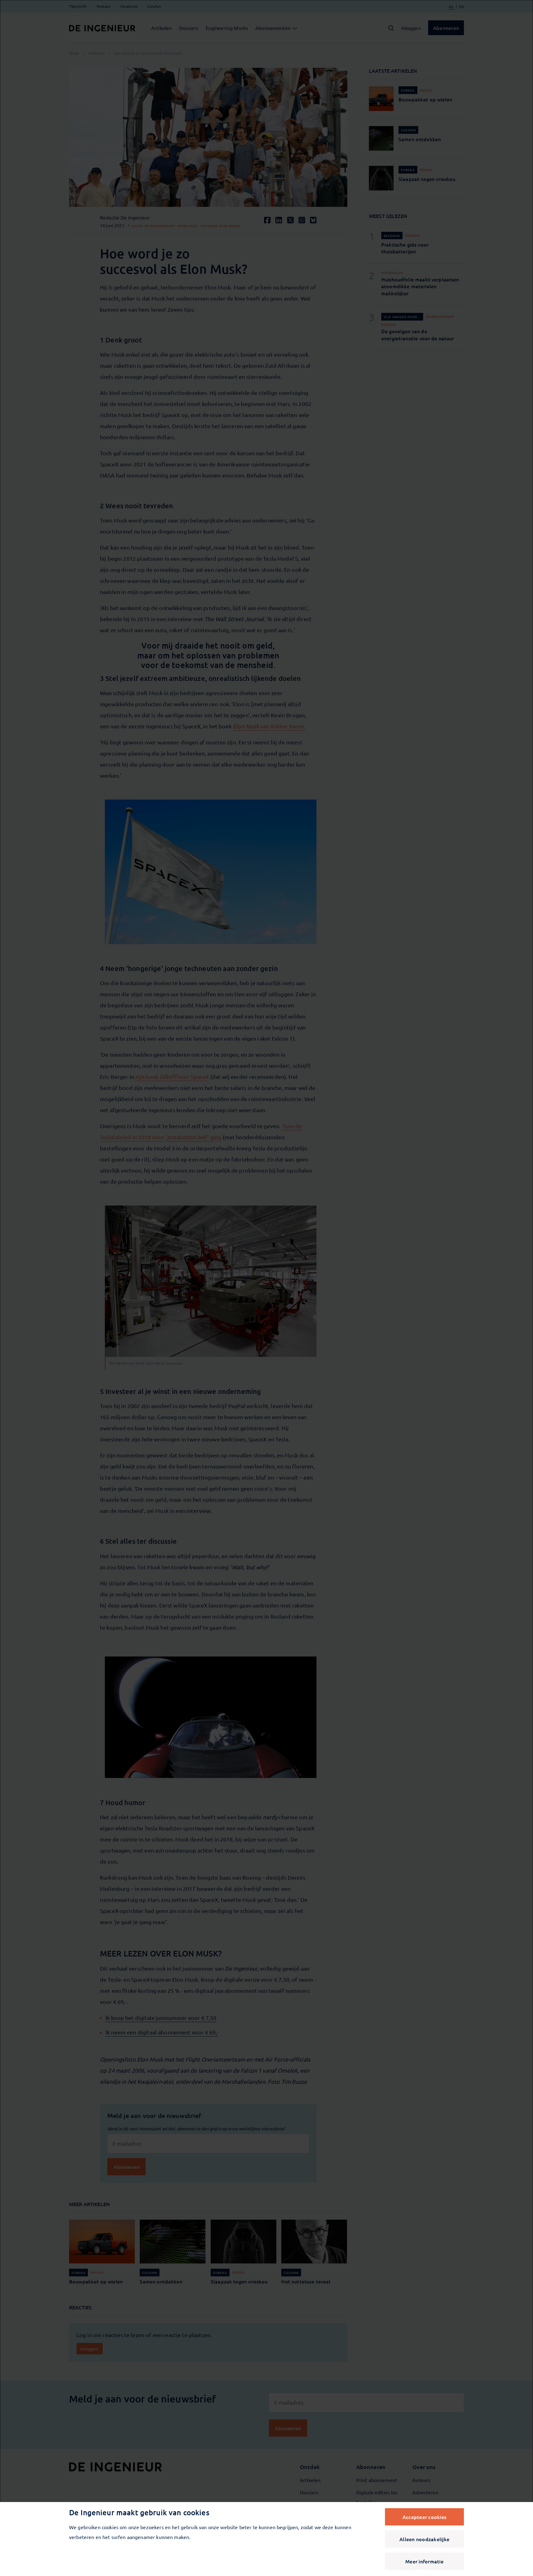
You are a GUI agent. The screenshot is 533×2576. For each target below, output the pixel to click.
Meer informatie (424, 2561)
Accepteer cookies (424, 2517)
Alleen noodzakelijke (424, 2539)
